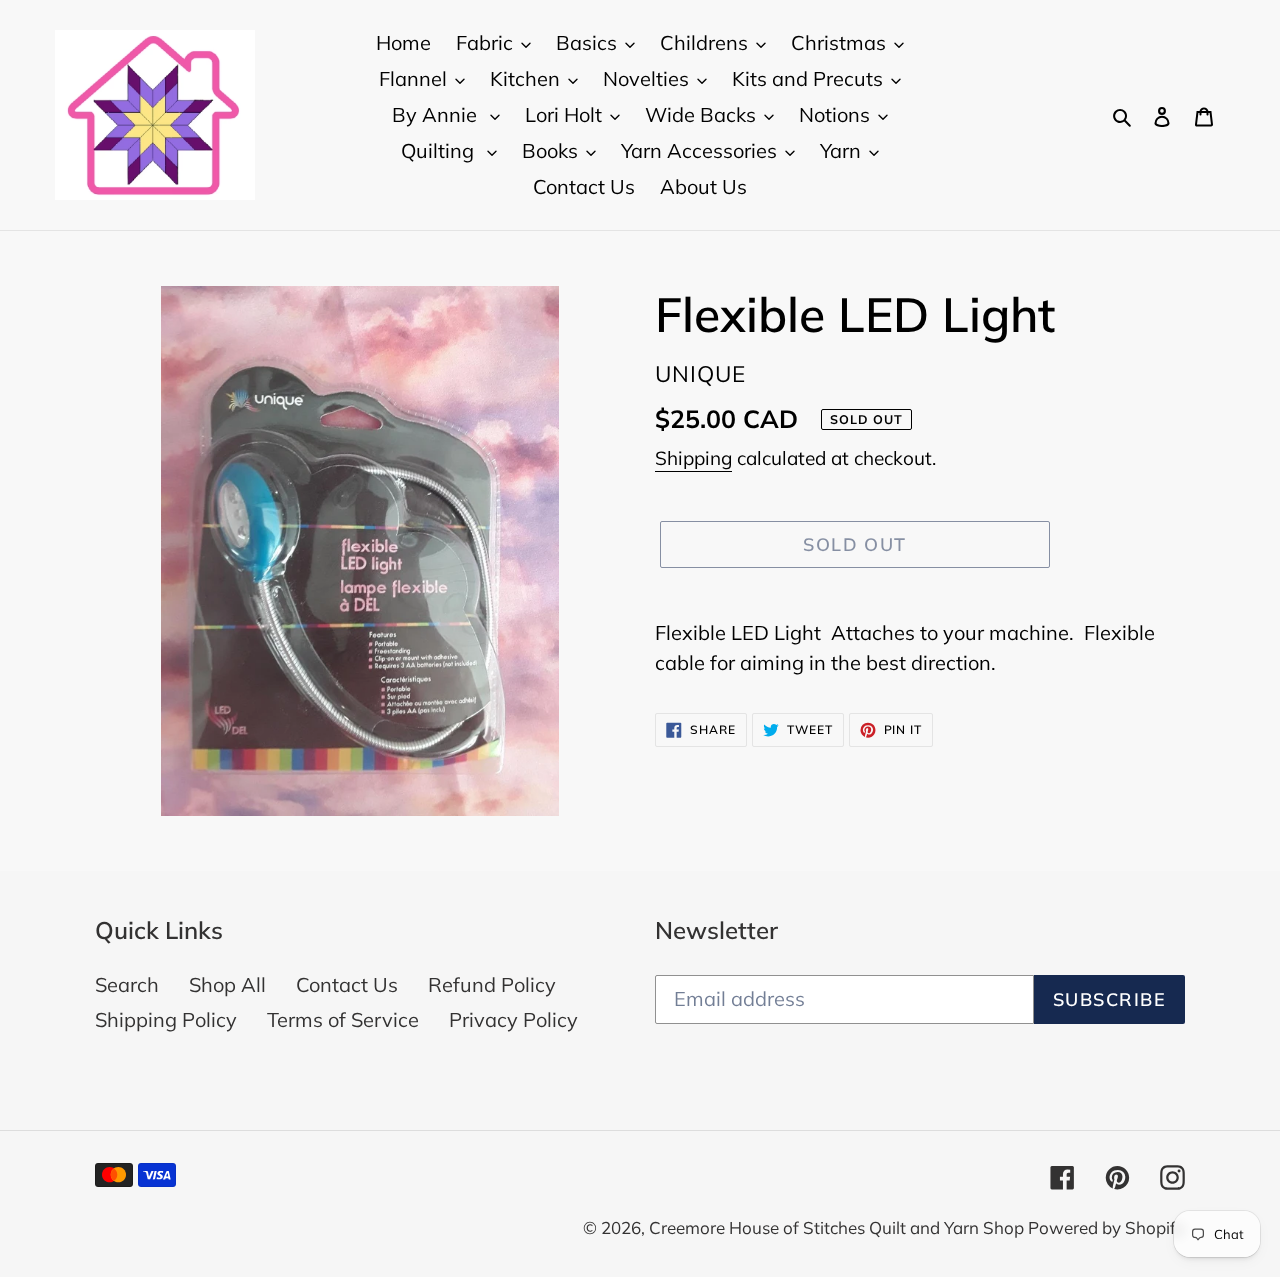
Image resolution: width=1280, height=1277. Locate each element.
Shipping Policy (166, 1019)
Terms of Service (343, 1019)
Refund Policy (492, 984)
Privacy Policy (513, 1019)
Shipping (693, 458)
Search (127, 984)
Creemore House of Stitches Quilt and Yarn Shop (838, 1227)
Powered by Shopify (1106, 1227)
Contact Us (347, 984)
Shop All (227, 984)
